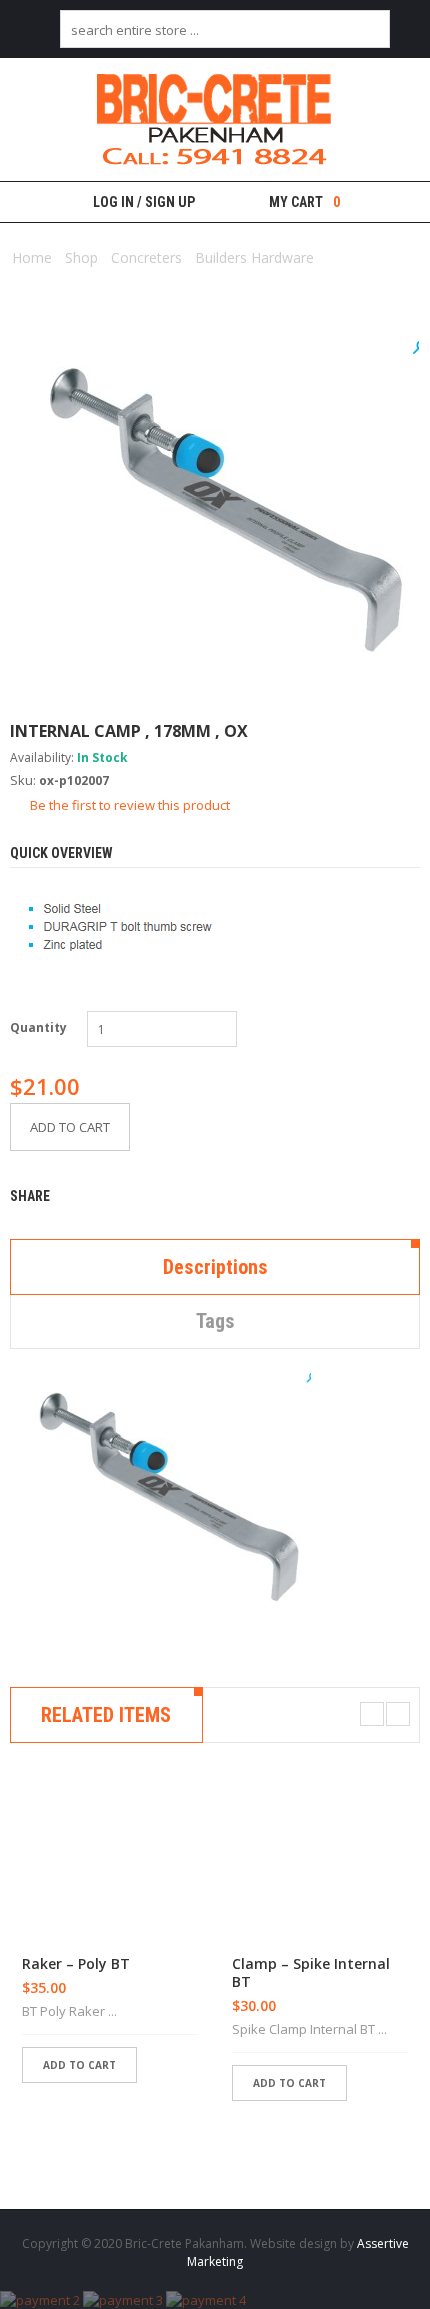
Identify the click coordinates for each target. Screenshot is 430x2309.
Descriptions (215, 1267)
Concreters (146, 257)
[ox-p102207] (215, 514)
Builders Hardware (254, 257)
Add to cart (79, 2065)
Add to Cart (70, 1127)
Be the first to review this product (130, 805)
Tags (215, 1321)
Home (32, 257)
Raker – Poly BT (76, 1964)
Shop (81, 257)
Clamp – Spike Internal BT (311, 1973)
